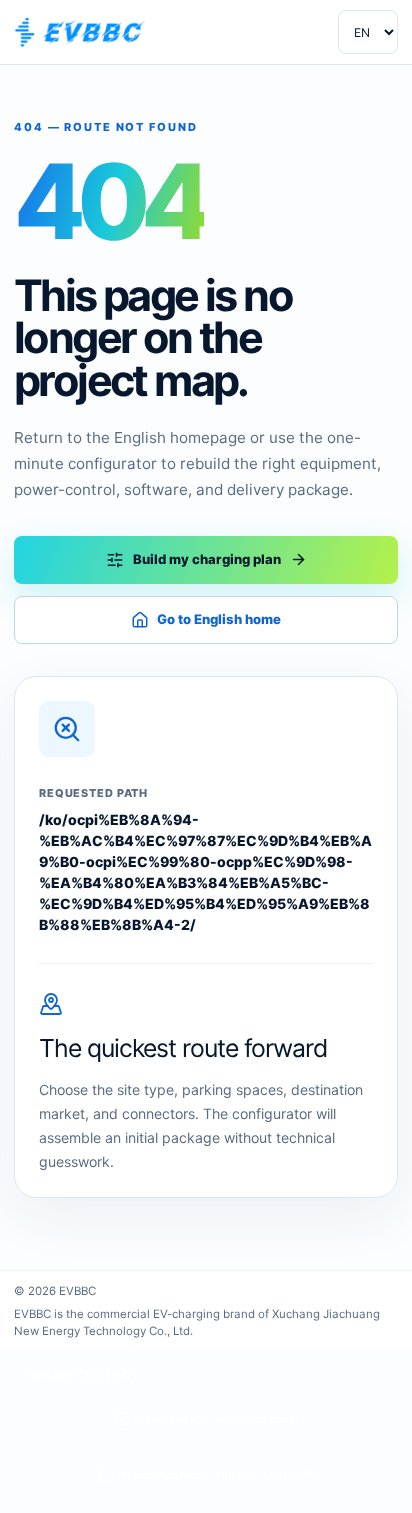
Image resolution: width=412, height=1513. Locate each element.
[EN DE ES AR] (368, 32)
